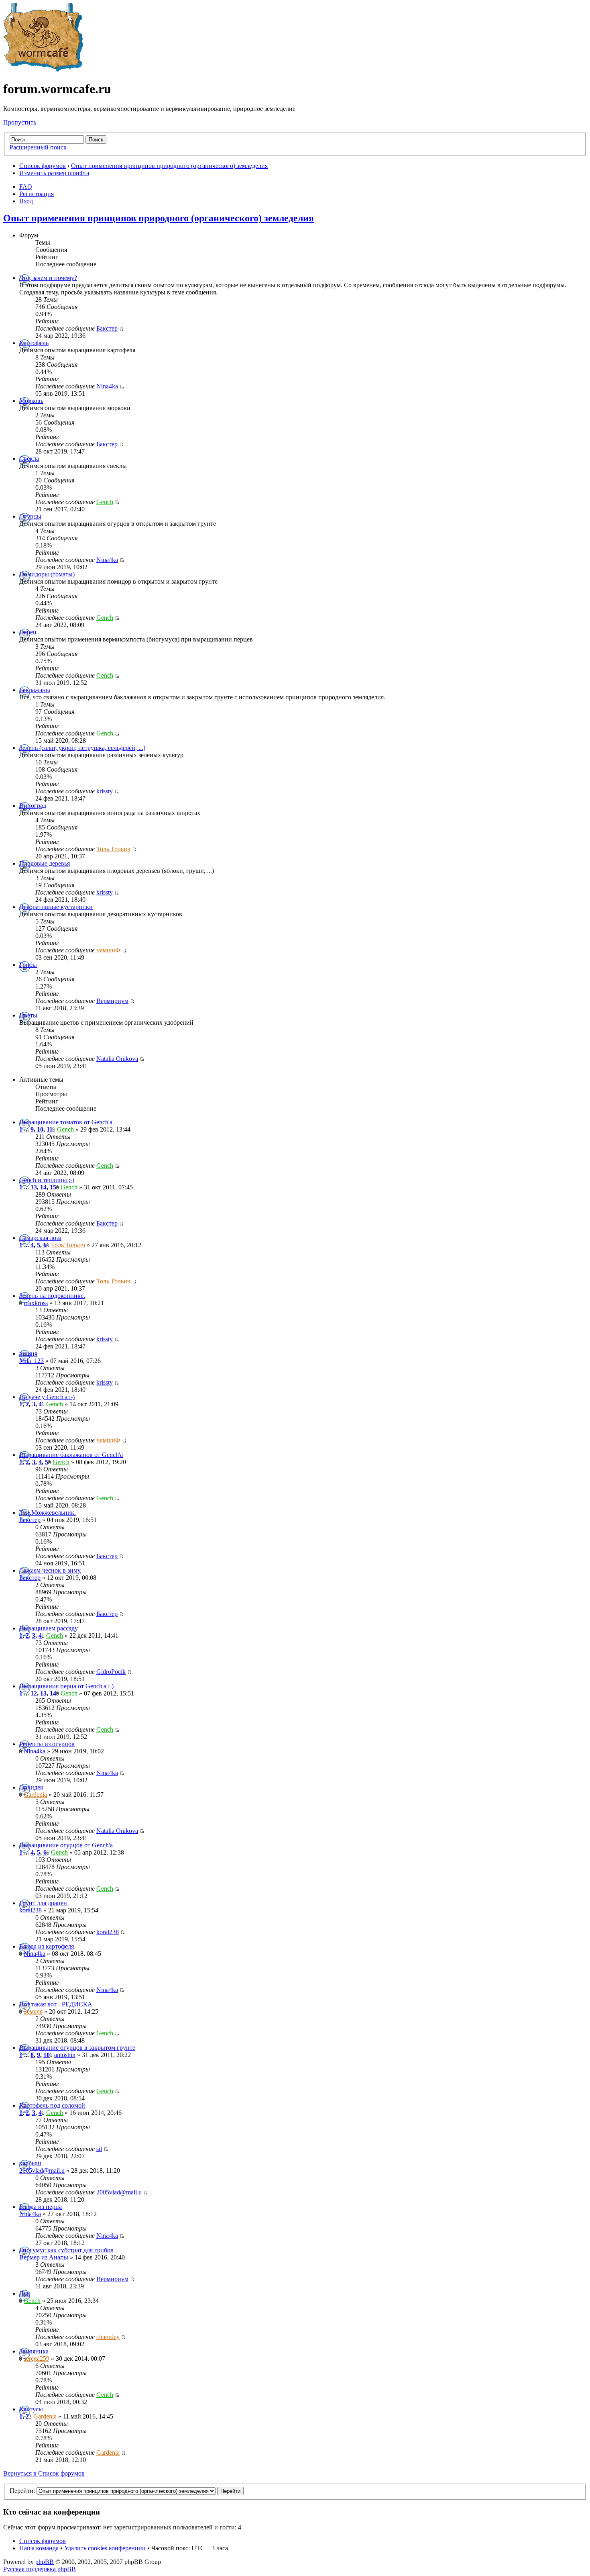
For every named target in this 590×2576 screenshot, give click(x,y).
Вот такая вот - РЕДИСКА (56, 2004)
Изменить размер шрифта (54, 173)
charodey (108, 2337)
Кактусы (31, 2409)
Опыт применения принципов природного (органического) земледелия (169, 166)
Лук (25, 2293)
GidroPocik (111, 1672)
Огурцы (30, 516)
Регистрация (37, 194)
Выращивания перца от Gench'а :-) (66, 1686)
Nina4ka (107, 386)
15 (53, 1187)
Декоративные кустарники (56, 907)
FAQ (26, 187)
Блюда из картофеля (47, 1946)
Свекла (29, 459)
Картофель (34, 343)
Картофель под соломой (52, 2105)
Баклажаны (35, 690)
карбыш (30, 2163)
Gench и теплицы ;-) (47, 1180)
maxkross (36, 1303)
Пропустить (20, 122)
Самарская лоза (40, 1238)
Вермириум (112, 1001)
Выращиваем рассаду (49, 1628)
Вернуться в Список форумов (44, 2473)
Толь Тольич (113, 849)
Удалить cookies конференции (105, 2548)
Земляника (34, 2351)
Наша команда (39, 2548)
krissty (105, 791)
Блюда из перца (41, 2207)
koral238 (31, 1910)
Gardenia (35, 1795)
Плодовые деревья (45, 863)
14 (43, 1187)
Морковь (31, 401)
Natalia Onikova (117, 1059)
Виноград (33, 806)
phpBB (45, 2562)
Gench (105, 502)
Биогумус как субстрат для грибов (66, 2250)
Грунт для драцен (43, 1903)
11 (50, 1129)
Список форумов (43, 166)
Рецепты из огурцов (47, 1744)
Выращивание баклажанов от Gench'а (71, 1455)
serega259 (37, 2358)
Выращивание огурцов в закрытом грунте (77, 2048)
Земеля (33, 2011)
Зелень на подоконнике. (52, 1296)
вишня (28, 1353)
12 (34, 1693)
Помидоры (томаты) (47, 574)
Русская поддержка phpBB (40, 2569)
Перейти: (22, 2491)
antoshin (65, 2055)
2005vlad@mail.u (42, 2170)
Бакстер (107, 328)
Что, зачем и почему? (48, 278)
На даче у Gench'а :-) (47, 1397)
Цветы (28, 1015)
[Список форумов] (43, 69)
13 (34, 1187)
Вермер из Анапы (44, 2257)
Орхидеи (32, 1787)
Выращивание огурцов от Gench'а (66, 1845)
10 (40, 1129)
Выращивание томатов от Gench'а (66, 1122)
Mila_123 (32, 1361)
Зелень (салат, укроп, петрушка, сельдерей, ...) (82, 748)
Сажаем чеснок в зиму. (50, 1570)
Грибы (28, 965)
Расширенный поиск (38, 147)
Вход (26, 201)
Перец (28, 632)
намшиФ (108, 950)
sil (99, 2149)
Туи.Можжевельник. (48, 1513)
